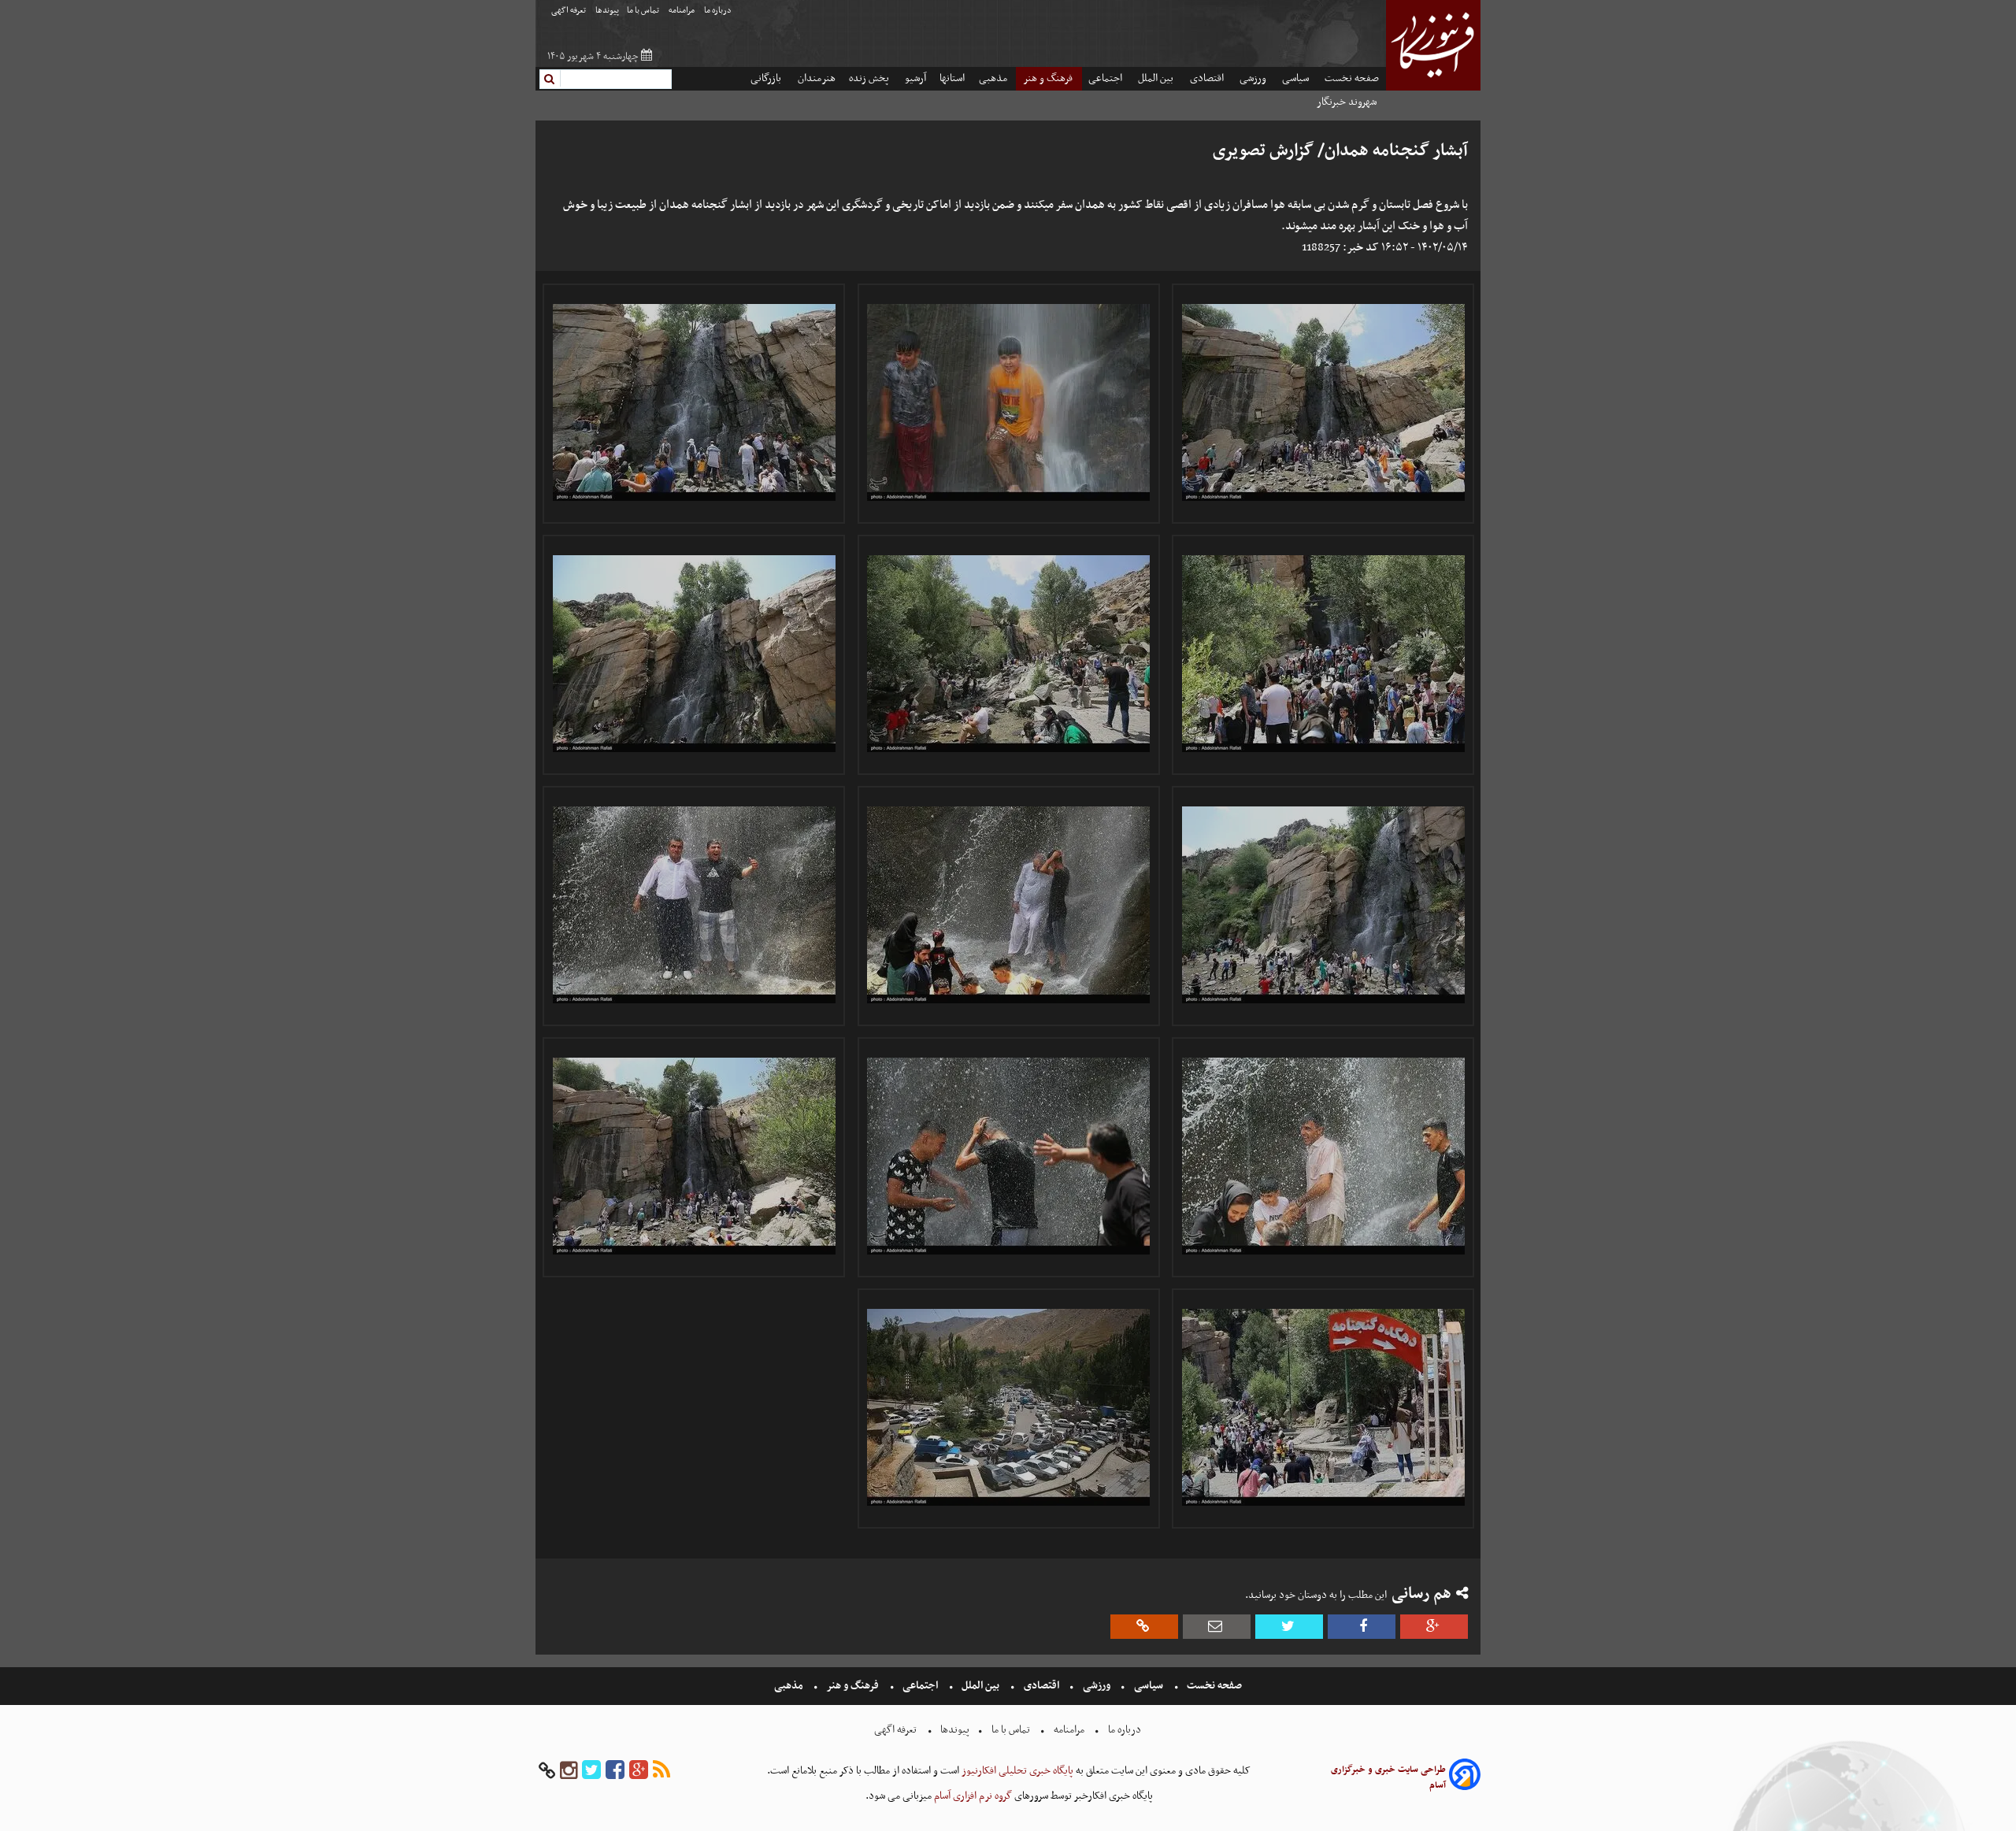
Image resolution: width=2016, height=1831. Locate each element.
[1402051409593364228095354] (1323, 1407)
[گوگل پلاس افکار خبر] (639, 1771)
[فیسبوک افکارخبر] (615, 1771)
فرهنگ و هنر (1049, 78)
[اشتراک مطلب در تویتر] (1289, 1627)
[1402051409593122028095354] (1323, 402)
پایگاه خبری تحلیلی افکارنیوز (1016, 1771)
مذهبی (994, 78)
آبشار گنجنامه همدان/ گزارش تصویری (1340, 151)
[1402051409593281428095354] (1323, 1156)
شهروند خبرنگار (1348, 102)
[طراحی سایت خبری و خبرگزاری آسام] (1465, 1777)
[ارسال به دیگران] (1217, 1627)
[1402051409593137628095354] (694, 402)
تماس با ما (644, 11)
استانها (952, 78)
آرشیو (915, 78)
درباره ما (719, 11)
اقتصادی (1208, 78)
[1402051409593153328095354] (1009, 654)
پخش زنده (870, 78)
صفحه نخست (1352, 78)
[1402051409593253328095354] (1009, 905)
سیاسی (1297, 78)
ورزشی (1254, 78)
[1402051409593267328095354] (694, 905)
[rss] (661, 1771)
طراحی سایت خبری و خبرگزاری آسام (1388, 1777)
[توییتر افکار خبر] (591, 1771)
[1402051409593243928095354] (1323, 905)
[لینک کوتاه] (1144, 1627)
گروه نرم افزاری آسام (972, 1796)
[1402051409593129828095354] (1009, 402)
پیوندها (607, 11)
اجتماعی (1106, 78)
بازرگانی (767, 78)
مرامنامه (682, 11)
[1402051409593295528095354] (1009, 1156)
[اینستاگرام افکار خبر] (569, 1771)
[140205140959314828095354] (1323, 654)
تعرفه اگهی (569, 11)
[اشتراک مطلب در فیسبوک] (1362, 1627)
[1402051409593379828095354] (1009, 1407)
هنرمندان (817, 78)
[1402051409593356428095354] (694, 1156)
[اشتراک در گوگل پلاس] (1434, 1627)
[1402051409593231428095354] (694, 654)
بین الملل (1157, 78)
